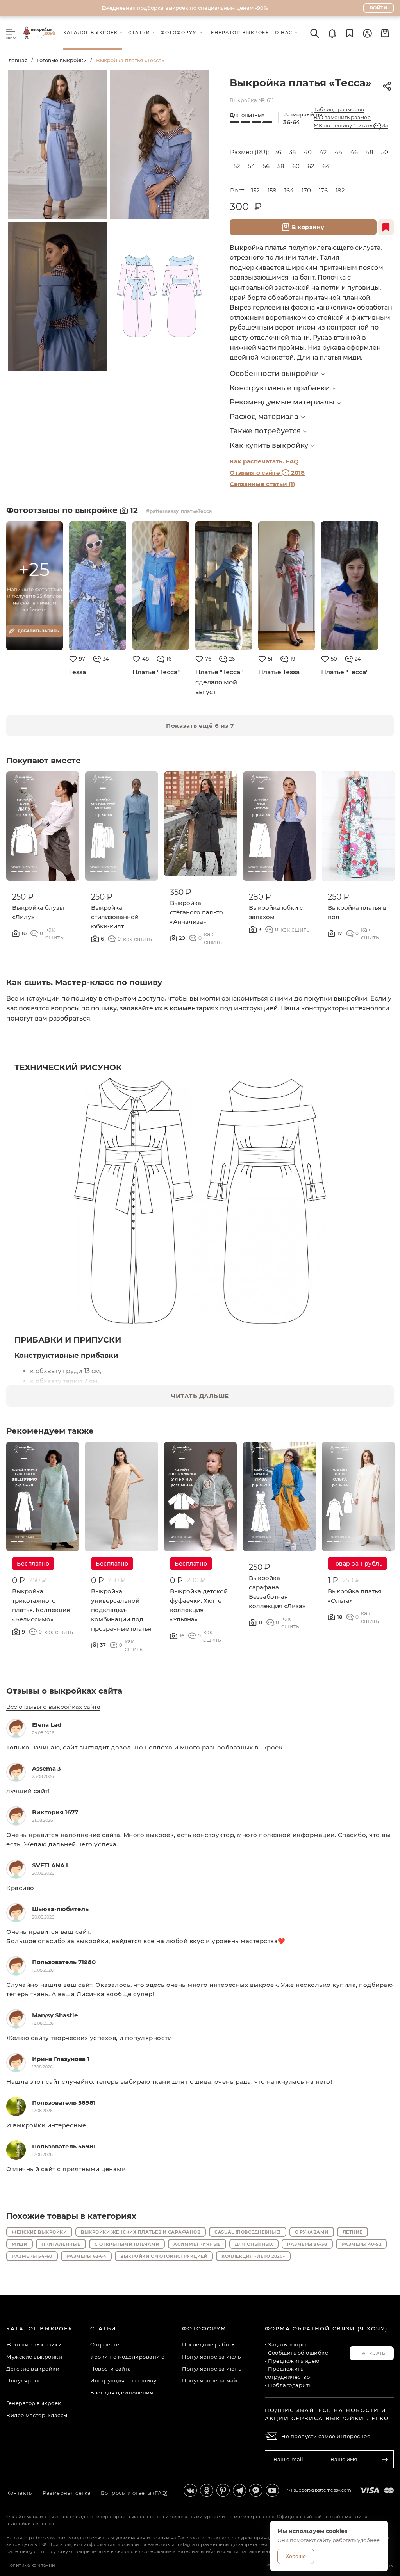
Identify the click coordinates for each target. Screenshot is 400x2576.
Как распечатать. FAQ (264, 461)
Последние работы (209, 2344)
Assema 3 (46, 1768)
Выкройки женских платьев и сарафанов (141, 2232)
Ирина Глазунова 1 (61, 2059)
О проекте (105, 2344)
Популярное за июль (211, 2357)
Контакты (20, 2493)
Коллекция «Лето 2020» (253, 2256)
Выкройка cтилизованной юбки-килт (115, 917)
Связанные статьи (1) (262, 484)
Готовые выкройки (62, 60)
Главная (17, 60)
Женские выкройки (39, 2232)
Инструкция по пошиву (123, 2380)
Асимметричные (197, 2244)
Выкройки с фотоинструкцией (164, 2256)
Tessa (78, 672)
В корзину (308, 227)
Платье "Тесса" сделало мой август (219, 682)
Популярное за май (210, 2380)
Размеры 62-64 (87, 2256)
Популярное (24, 2380)
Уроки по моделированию (127, 2357)
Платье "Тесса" (156, 672)
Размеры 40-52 (362, 2244)
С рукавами (312, 2232)
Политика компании (31, 2565)
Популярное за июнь (212, 2369)
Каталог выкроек (39, 2328)
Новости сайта (111, 2369)
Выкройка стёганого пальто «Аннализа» (196, 912)
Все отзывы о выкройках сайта (53, 1707)
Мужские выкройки (34, 2357)
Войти (379, 8)
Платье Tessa (279, 672)
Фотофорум (204, 2328)
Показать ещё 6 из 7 (200, 726)
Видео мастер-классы (37, 2415)
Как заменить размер (342, 117)
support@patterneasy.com (323, 2490)
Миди (20, 2244)
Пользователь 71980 (64, 1962)
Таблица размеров (339, 109)
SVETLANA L (51, 1865)
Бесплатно (33, 1564)
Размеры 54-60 (32, 2256)
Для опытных (254, 2244)
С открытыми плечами (127, 2244)
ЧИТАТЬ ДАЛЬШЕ (200, 1396)
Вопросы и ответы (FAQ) (134, 2493)
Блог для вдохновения (122, 2393)
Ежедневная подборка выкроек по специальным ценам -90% (185, 8)
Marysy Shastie (55, 2015)
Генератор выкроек (34, 2403)
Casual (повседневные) (248, 2232)
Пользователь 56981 (64, 2103)
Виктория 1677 (55, 1812)
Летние (353, 2232)
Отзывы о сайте (267, 473)
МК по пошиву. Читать (351, 125)
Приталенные (61, 2244)
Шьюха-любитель (60, 1909)
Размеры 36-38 (307, 2244)
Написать (372, 2353)
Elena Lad (47, 1725)
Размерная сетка (67, 2493)
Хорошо (296, 2556)
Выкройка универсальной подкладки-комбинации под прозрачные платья (121, 1610)
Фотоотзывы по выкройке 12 (73, 510)
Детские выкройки (33, 2369)
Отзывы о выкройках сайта (64, 1691)
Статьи (103, 2328)
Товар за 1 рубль (357, 1564)
